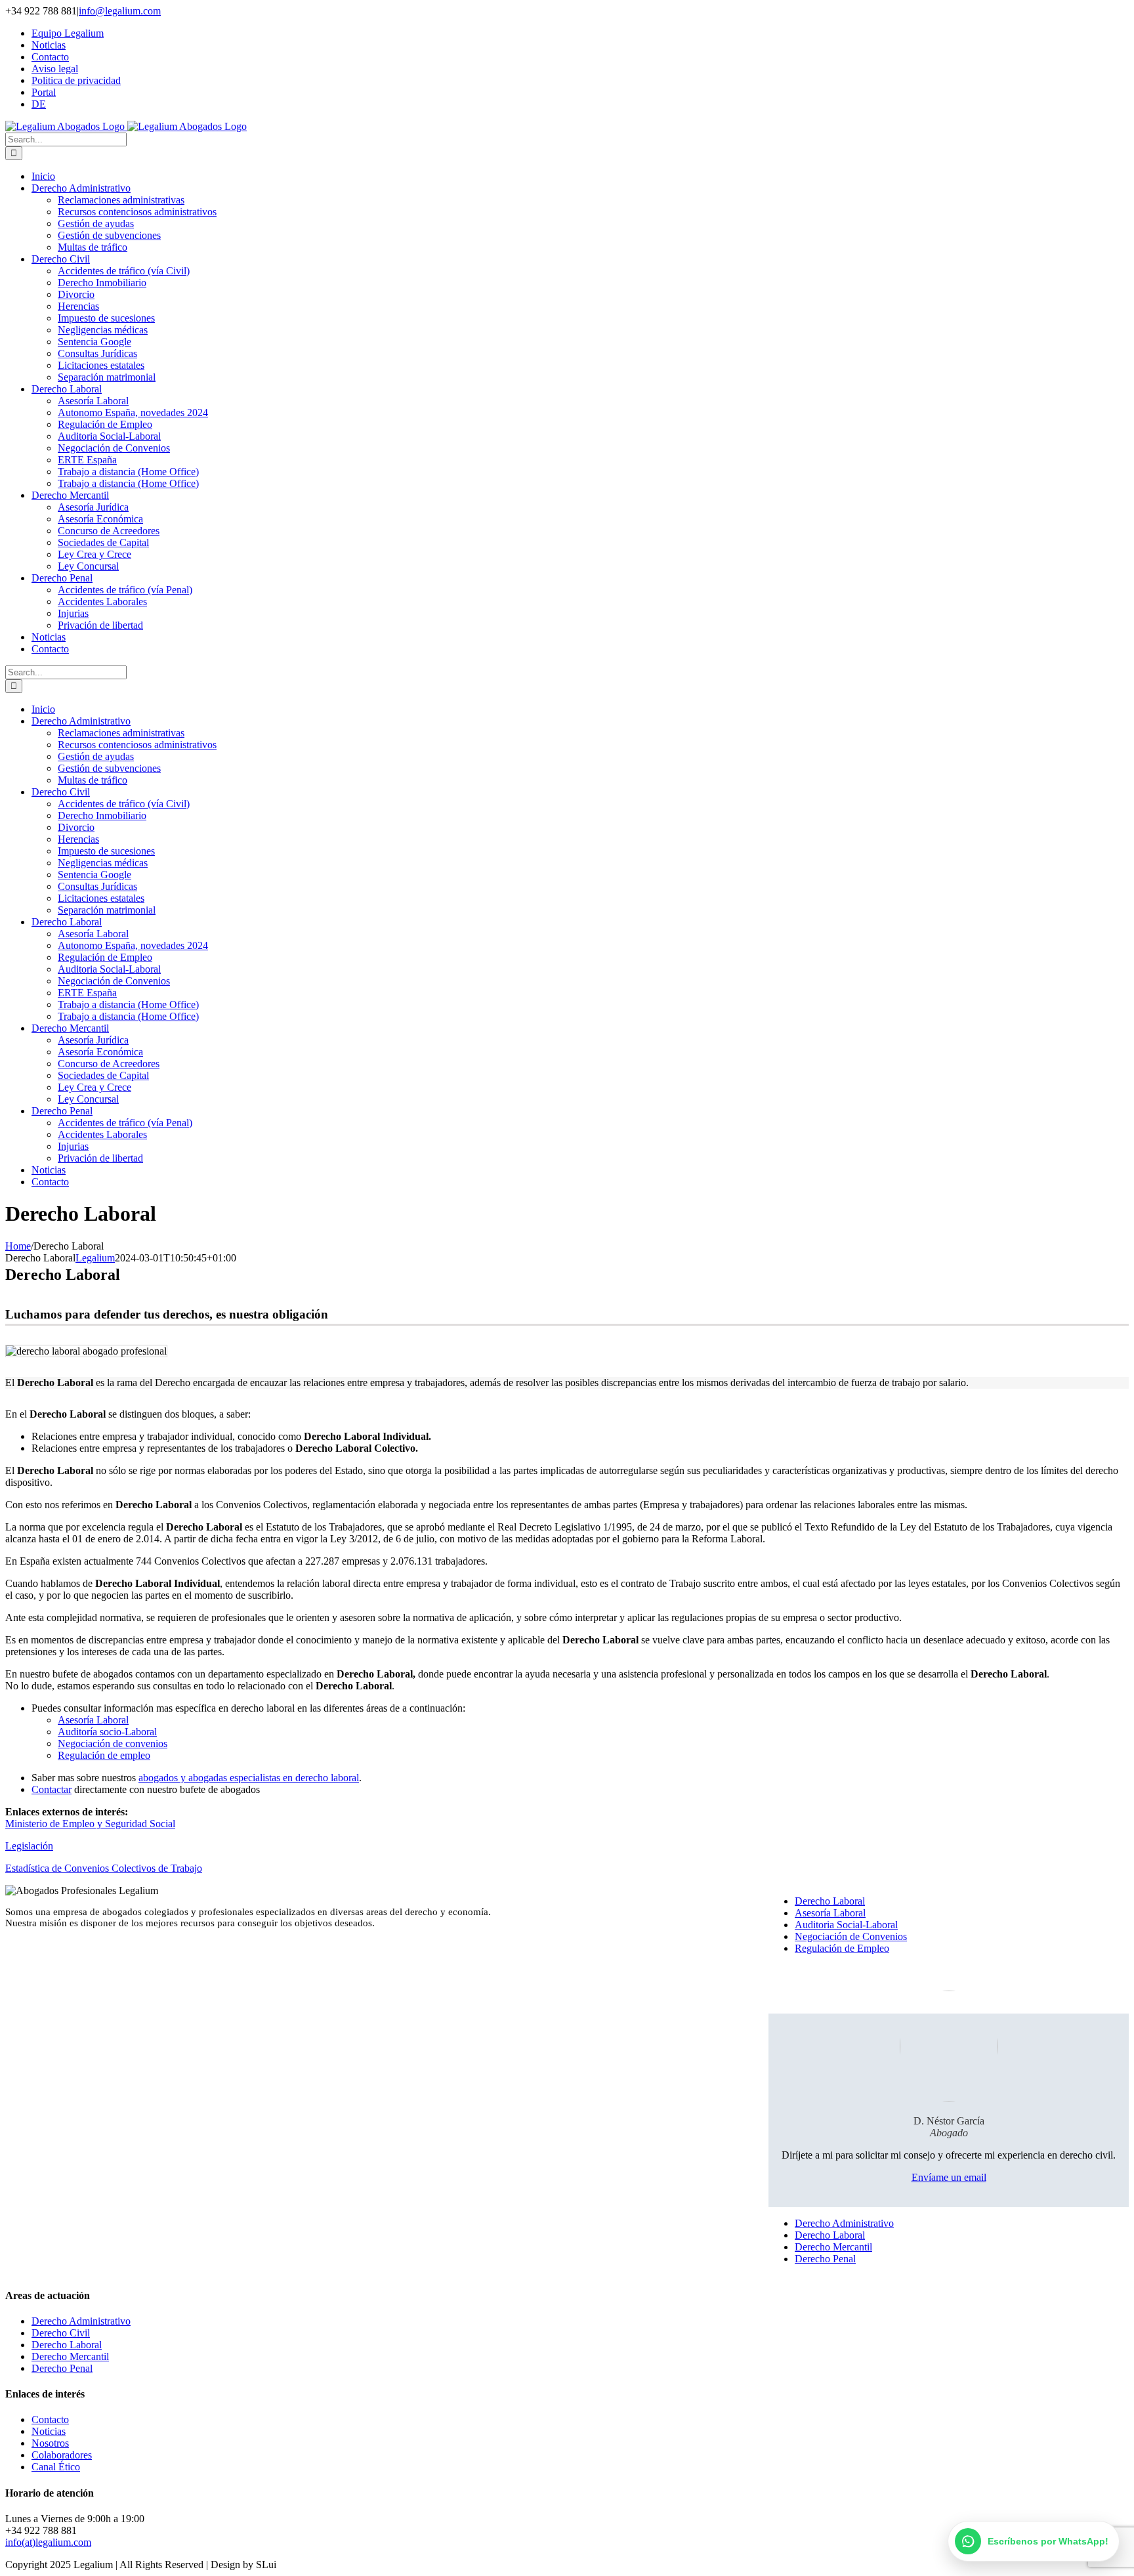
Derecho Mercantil (833, 2247)
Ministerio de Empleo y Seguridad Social (90, 1824)
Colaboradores (62, 2455)
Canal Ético (56, 2467)
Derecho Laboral (830, 1901)
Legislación (29, 1846)
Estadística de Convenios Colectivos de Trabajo (104, 1868)
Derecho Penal (825, 2259)
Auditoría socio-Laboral (107, 1732)
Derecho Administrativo (844, 2223)
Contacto (50, 2419)
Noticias (49, 2431)
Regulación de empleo (104, 1755)
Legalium (95, 1258)
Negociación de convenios (113, 1743)
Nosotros (50, 2443)
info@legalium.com (120, 11)
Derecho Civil (61, 2333)
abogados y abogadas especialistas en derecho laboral (249, 1778)
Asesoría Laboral (93, 1720)
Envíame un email (949, 2177)
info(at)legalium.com (48, 2542)
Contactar (52, 1789)
